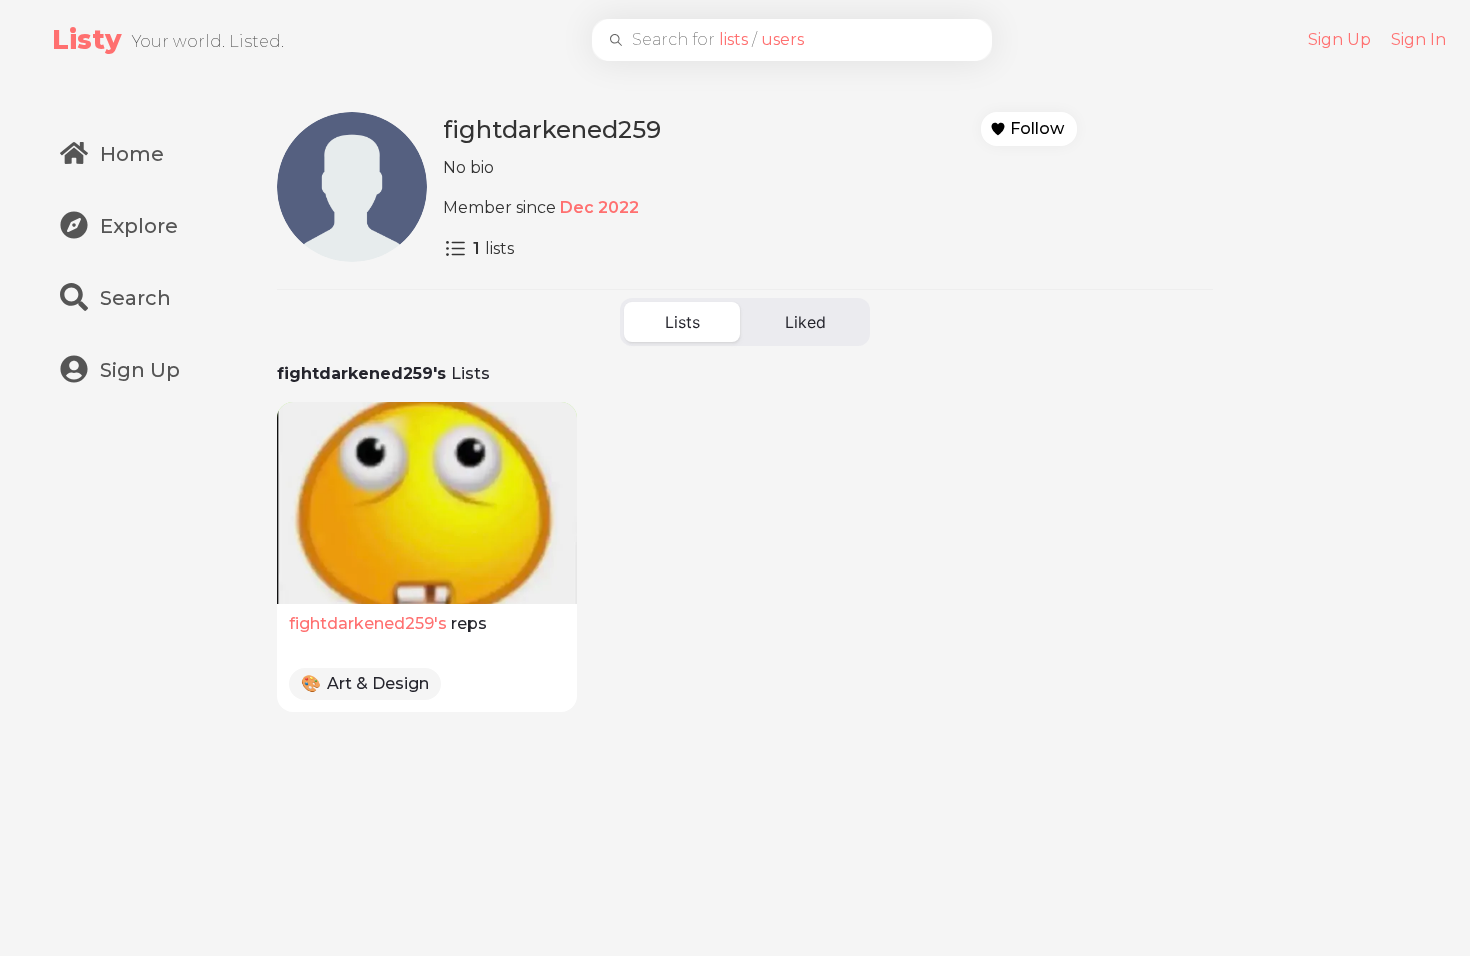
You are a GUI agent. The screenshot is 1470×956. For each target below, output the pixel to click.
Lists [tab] (682, 322)
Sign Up (1339, 39)
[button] (1029, 129)
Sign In (1418, 39)
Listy (87, 39)
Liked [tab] (805, 322)
